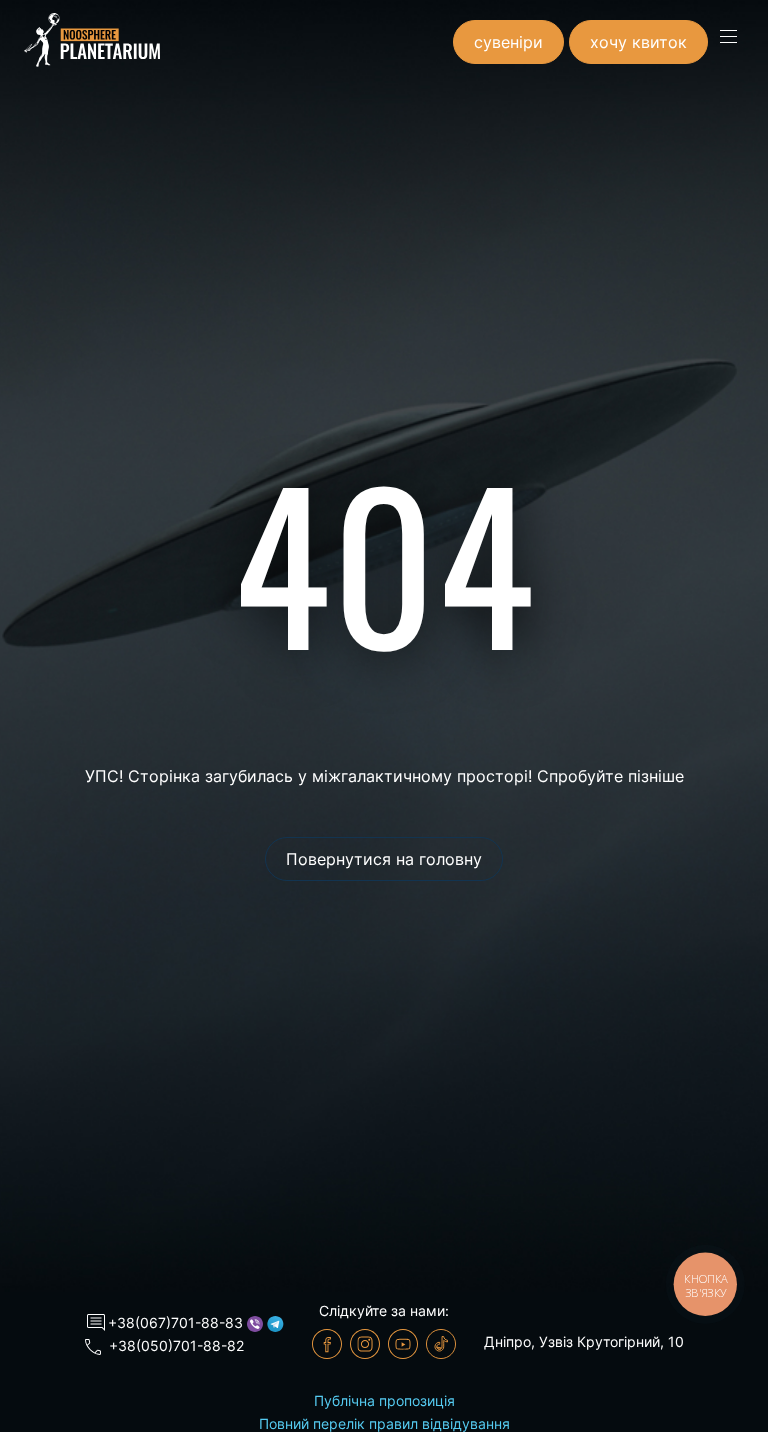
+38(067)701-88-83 (175, 1322)
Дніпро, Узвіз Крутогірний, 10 (584, 1341)
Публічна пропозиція (384, 1400)
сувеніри (508, 42)
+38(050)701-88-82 (176, 1345)
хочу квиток (638, 42)
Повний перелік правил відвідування (384, 1423)
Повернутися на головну (384, 859)
